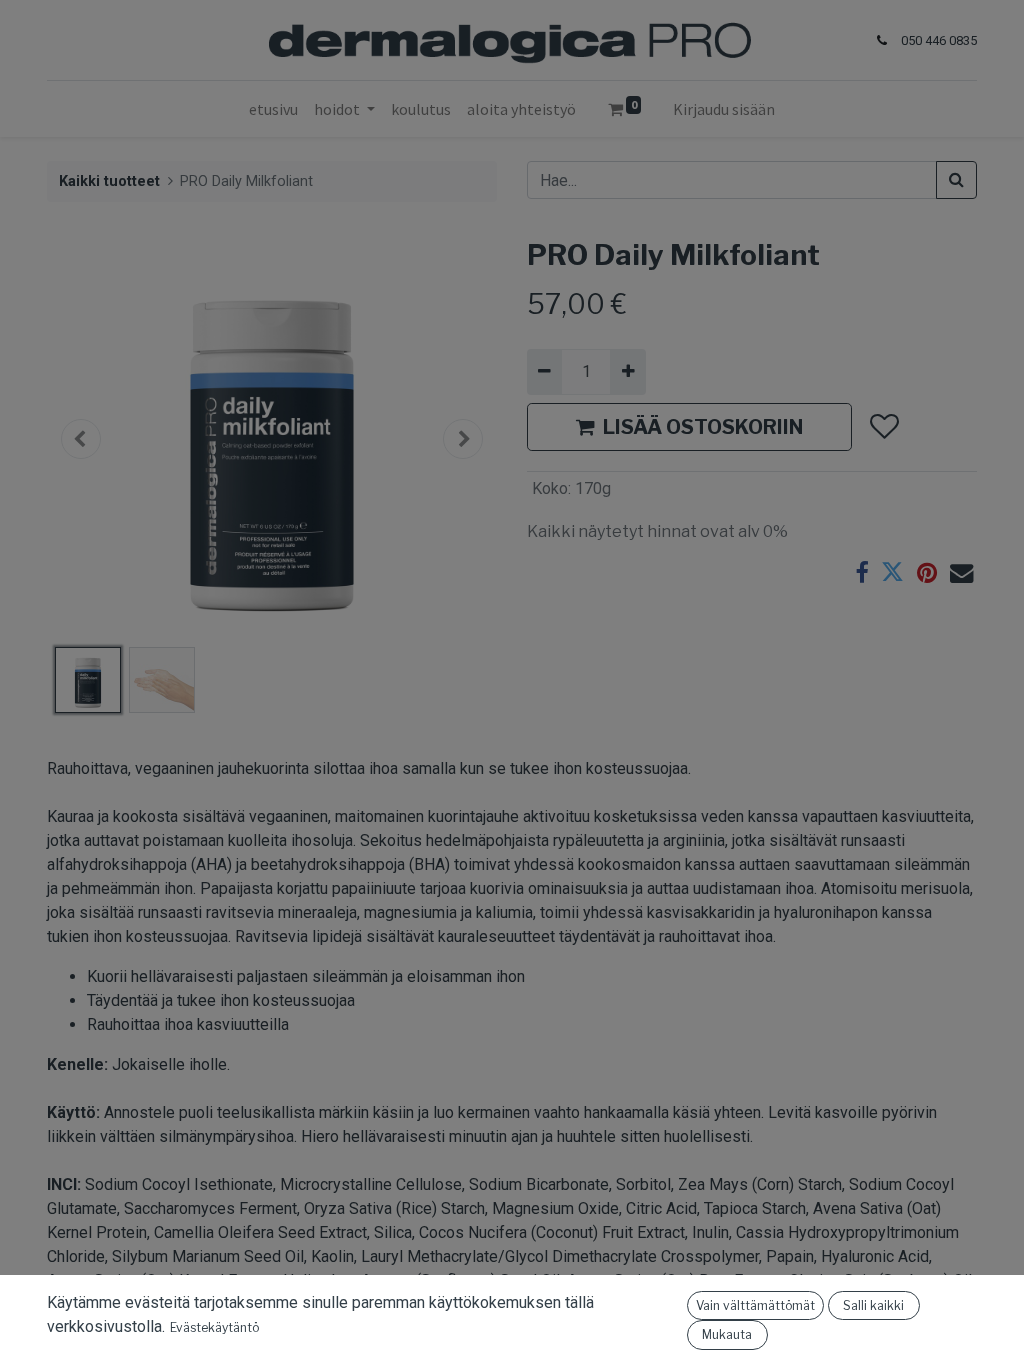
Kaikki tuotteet (109, 181)
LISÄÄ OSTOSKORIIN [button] (703, 427)
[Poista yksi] (544, 372)
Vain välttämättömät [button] (755, 1305)
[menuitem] (273, 109)
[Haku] (956, 180)
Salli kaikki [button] (873, 1305)
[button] (81, 439)
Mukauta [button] (727, 1334)
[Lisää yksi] (627, 372)
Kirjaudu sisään (724, 109)
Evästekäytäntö (214, 1327)
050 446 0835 (939, 40)
